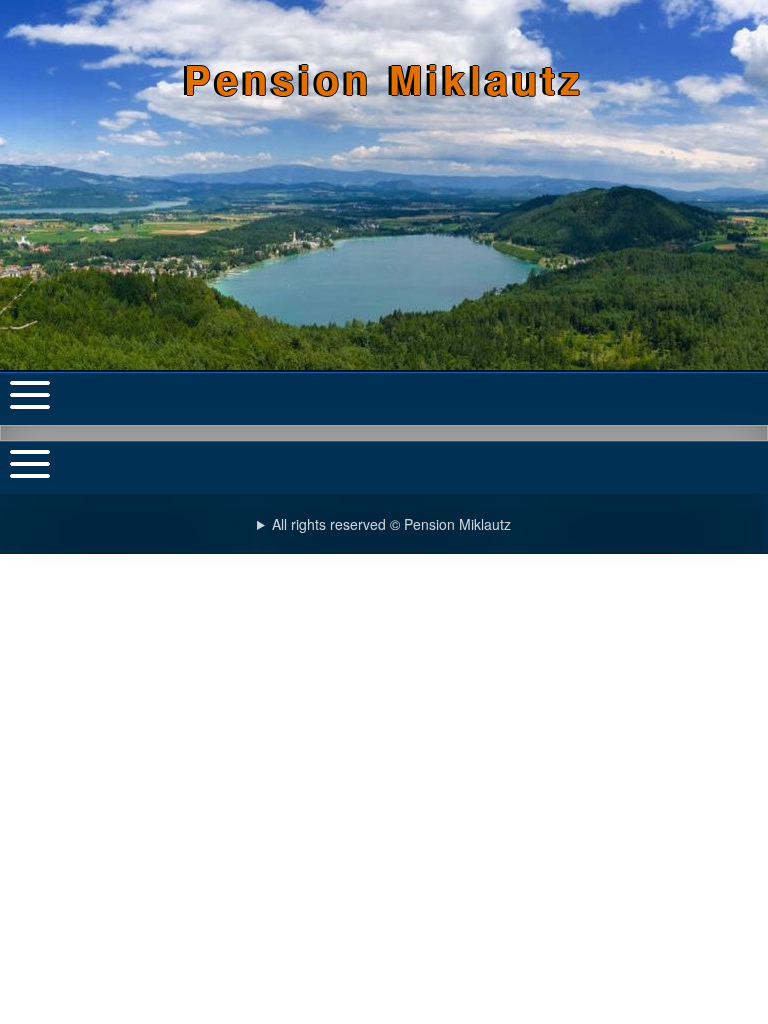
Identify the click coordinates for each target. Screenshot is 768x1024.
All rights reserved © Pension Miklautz (391, 524)
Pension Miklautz (384, 78)
